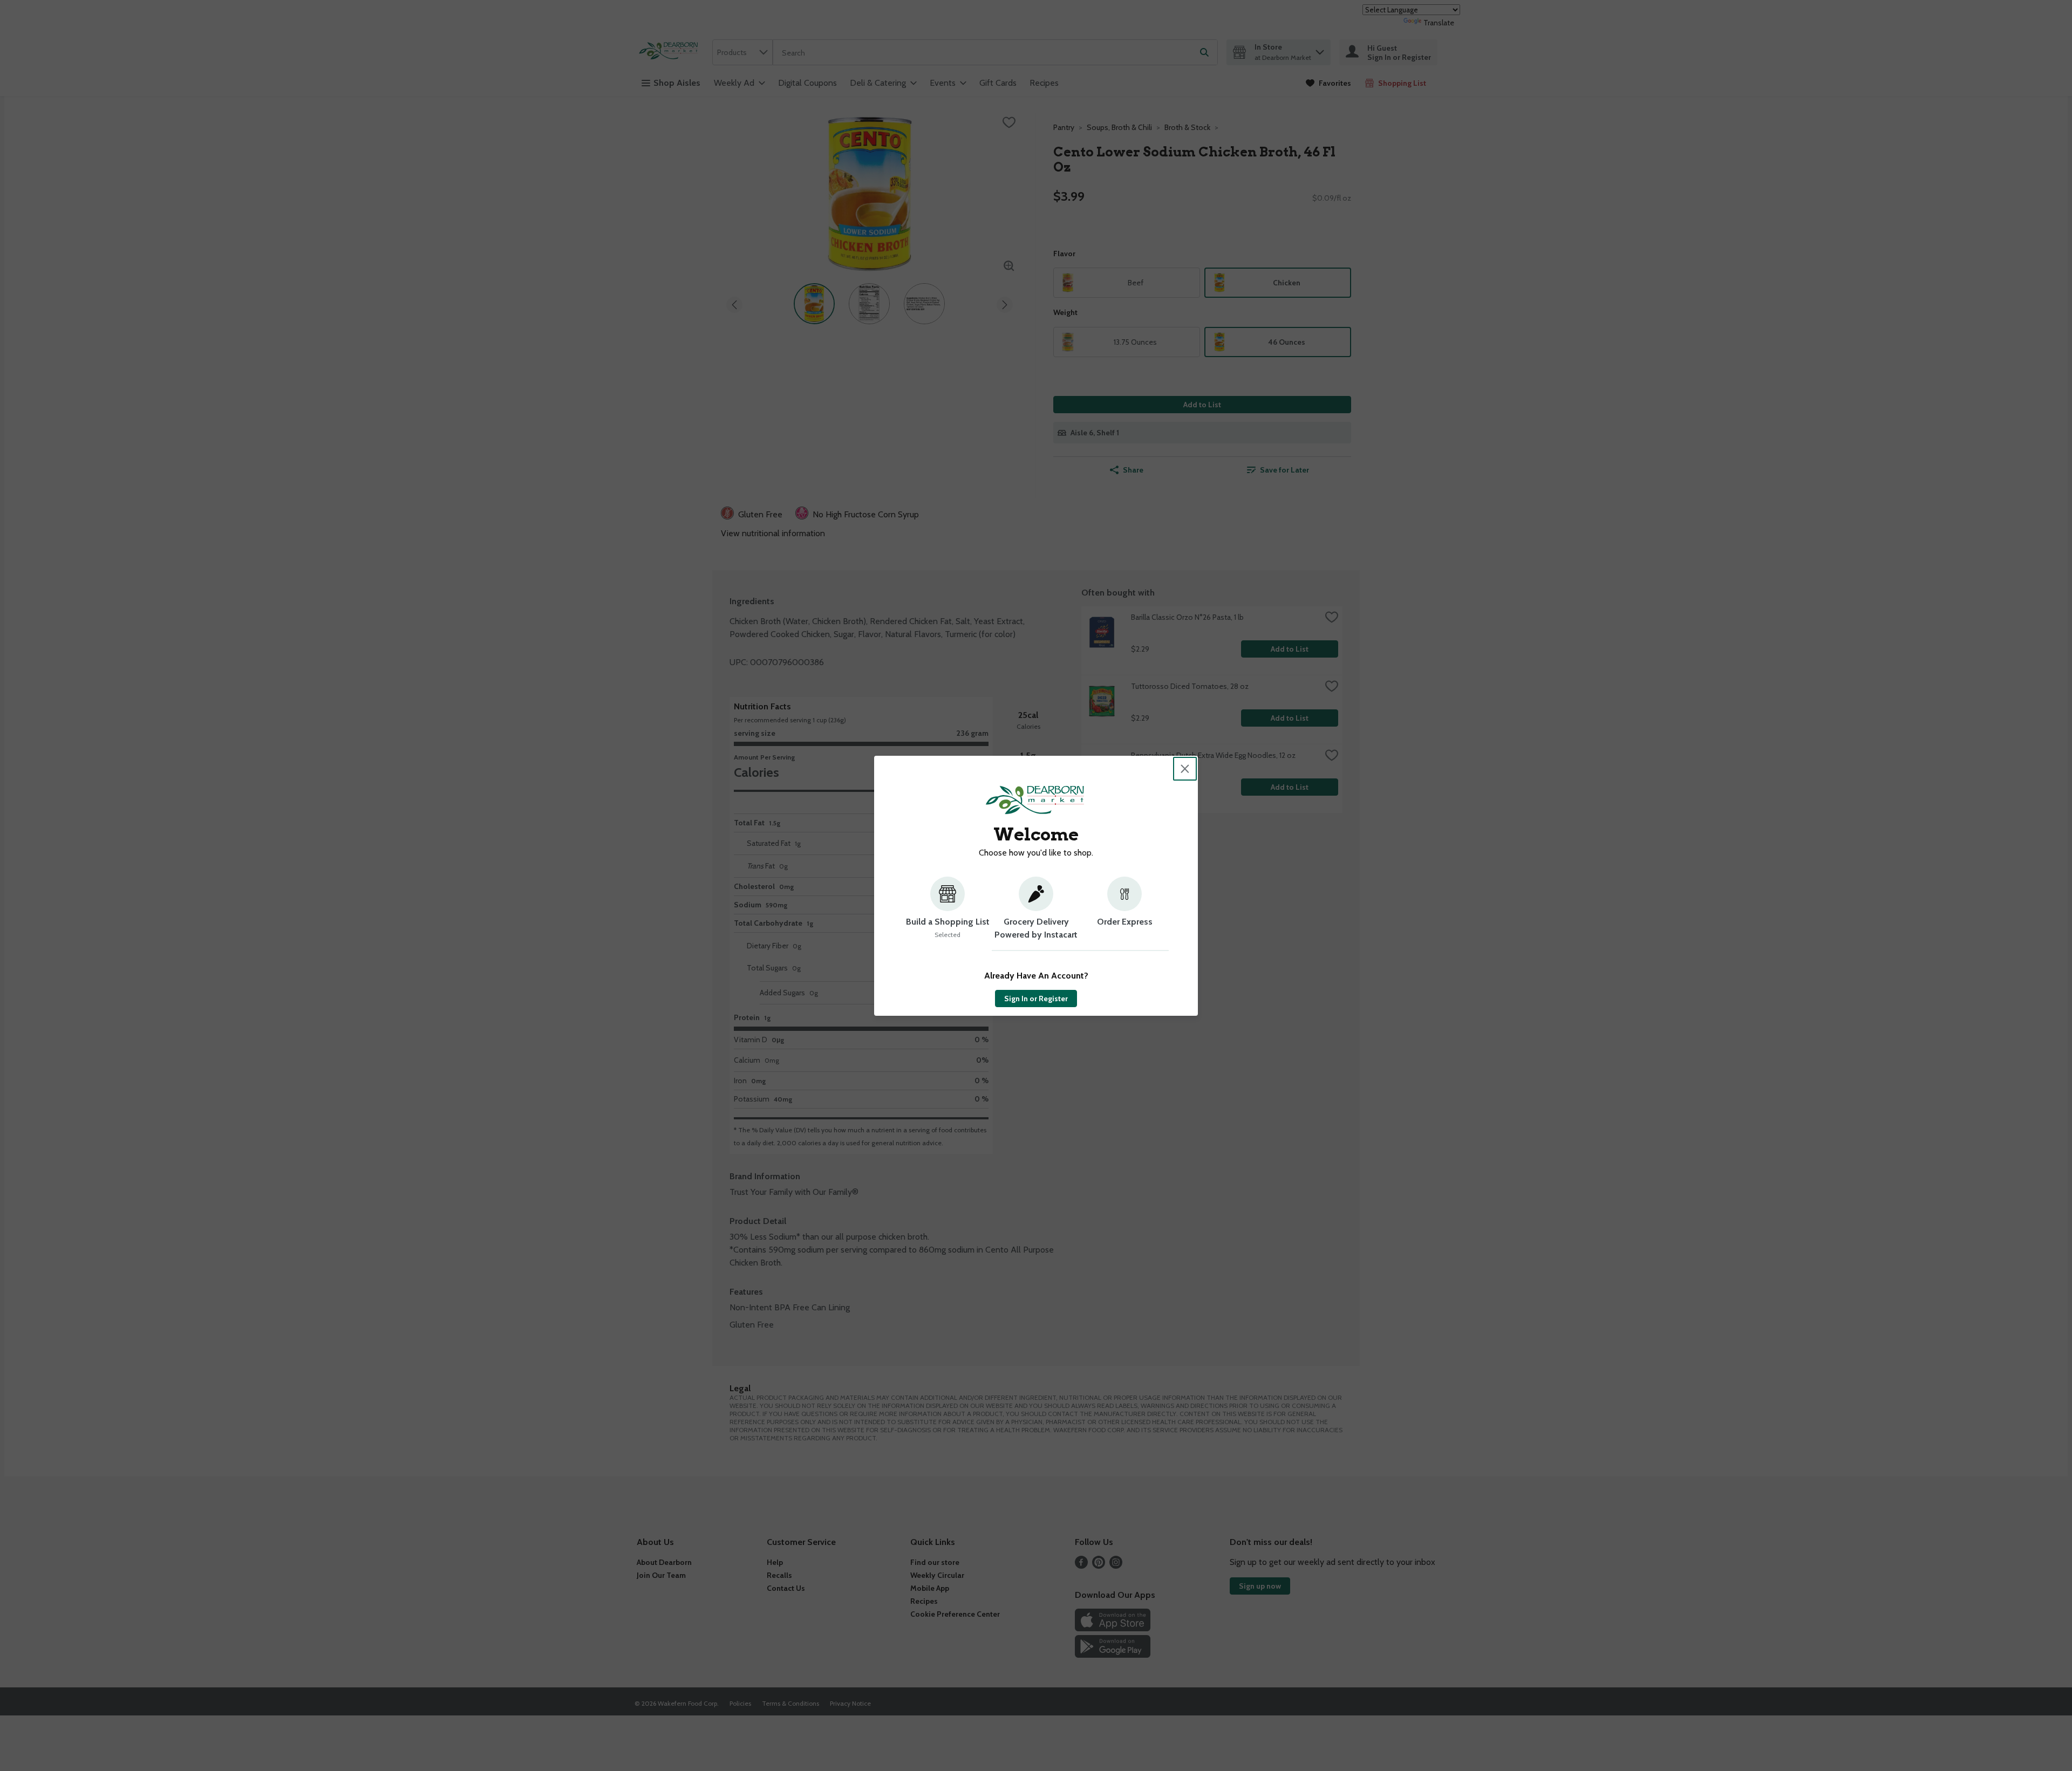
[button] (948, 914)
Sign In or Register (1036, 999)
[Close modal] (1185, 769)
